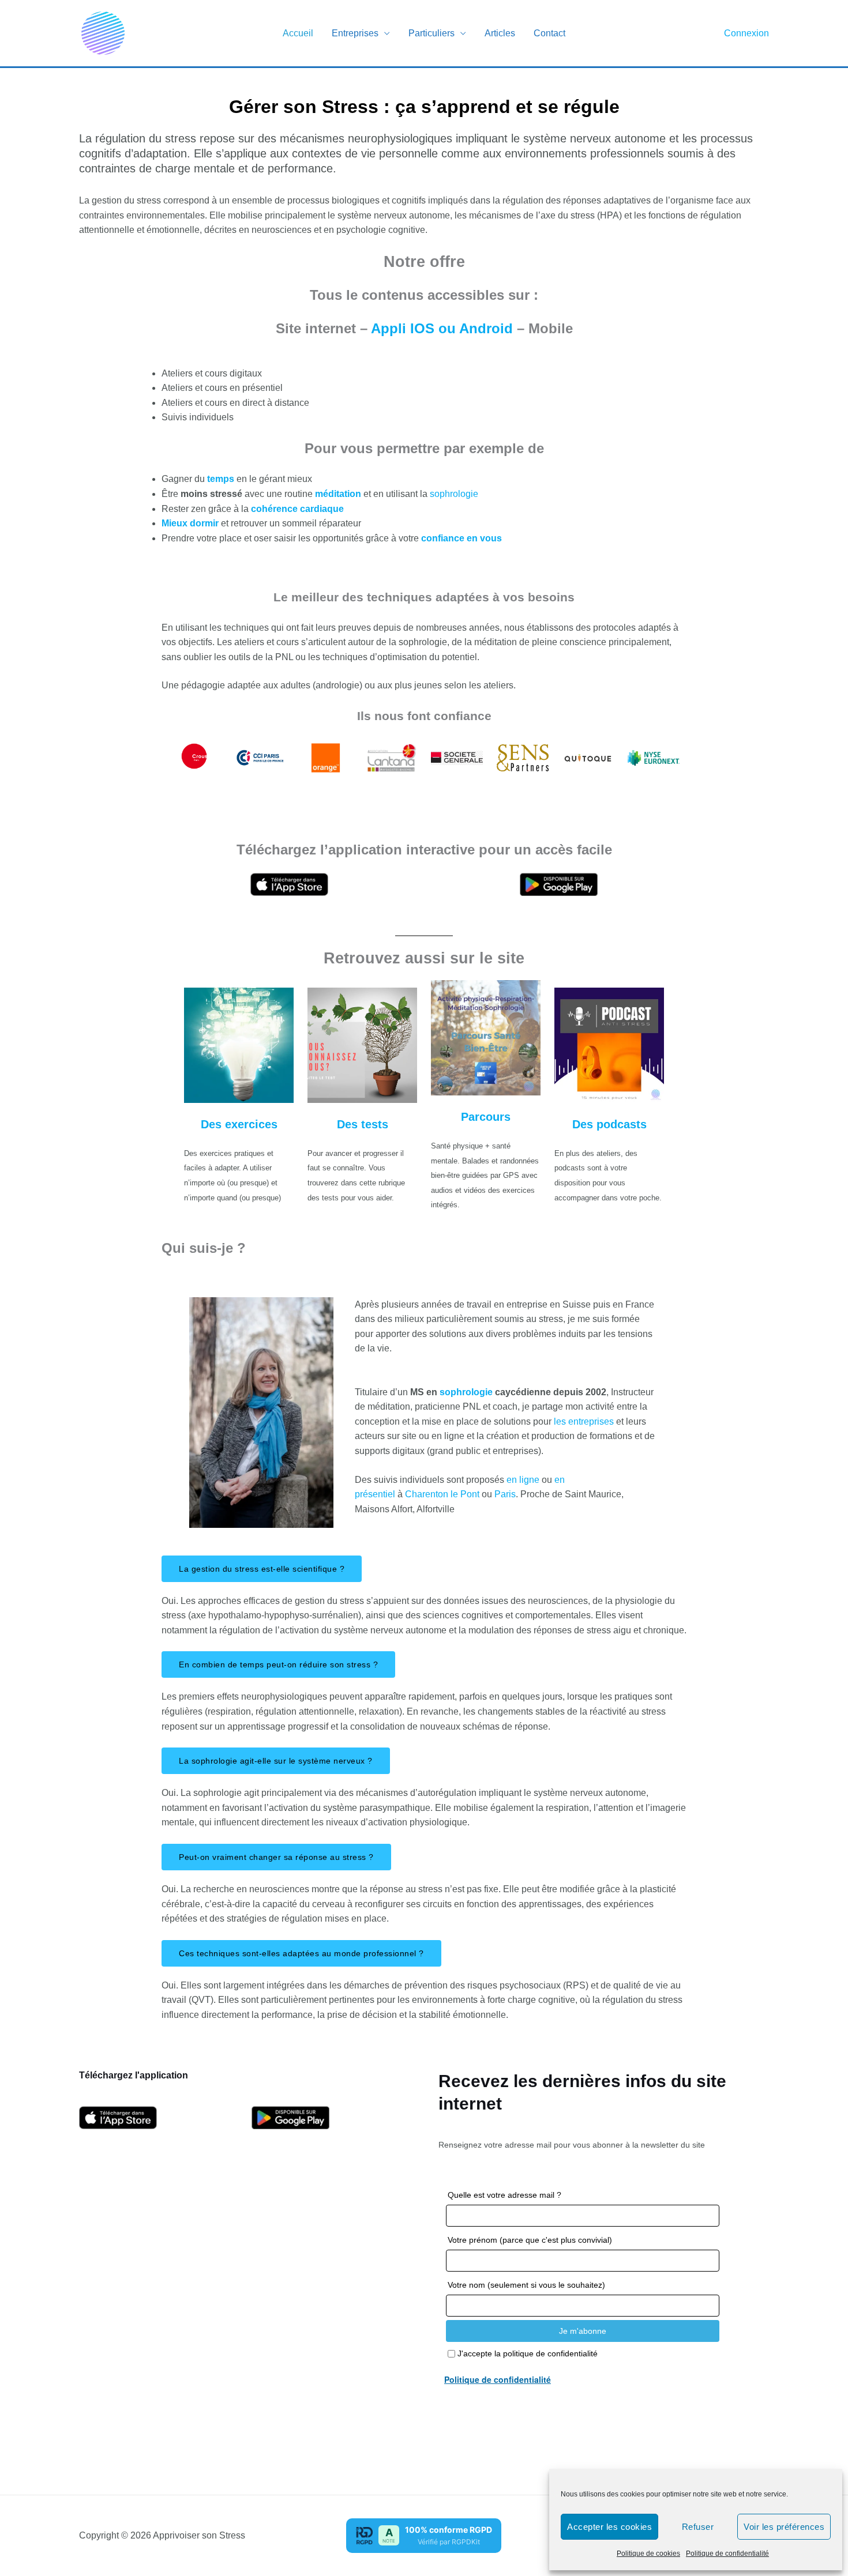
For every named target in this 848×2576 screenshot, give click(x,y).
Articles (500, 33)
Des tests (363, 1124)
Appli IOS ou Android (444, 328)
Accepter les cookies (609, 2527)
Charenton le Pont (443, 1494)
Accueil (298, 33)
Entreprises (355, 33)
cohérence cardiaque (297, 509)
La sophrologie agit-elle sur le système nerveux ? (276, 1761)
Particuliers (431, 33)
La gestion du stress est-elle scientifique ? (262, 1569)
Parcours (486, 1117)
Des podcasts (609, 1124)
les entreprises (583, 1421)
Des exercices (239, 1124)
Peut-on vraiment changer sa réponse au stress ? (276, 1857)
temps (222, 479)
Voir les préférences (784, 2527)
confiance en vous (460, 538)
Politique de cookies (648, 2554)
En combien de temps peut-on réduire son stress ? (278, 1664)
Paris (505, 1494)
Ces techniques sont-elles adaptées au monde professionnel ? (301, 1953)
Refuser (698, 2527)
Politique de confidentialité (727, 2554)
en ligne (523, 1480)
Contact (549, 33)
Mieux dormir (190, 523)
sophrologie (454, 494)
